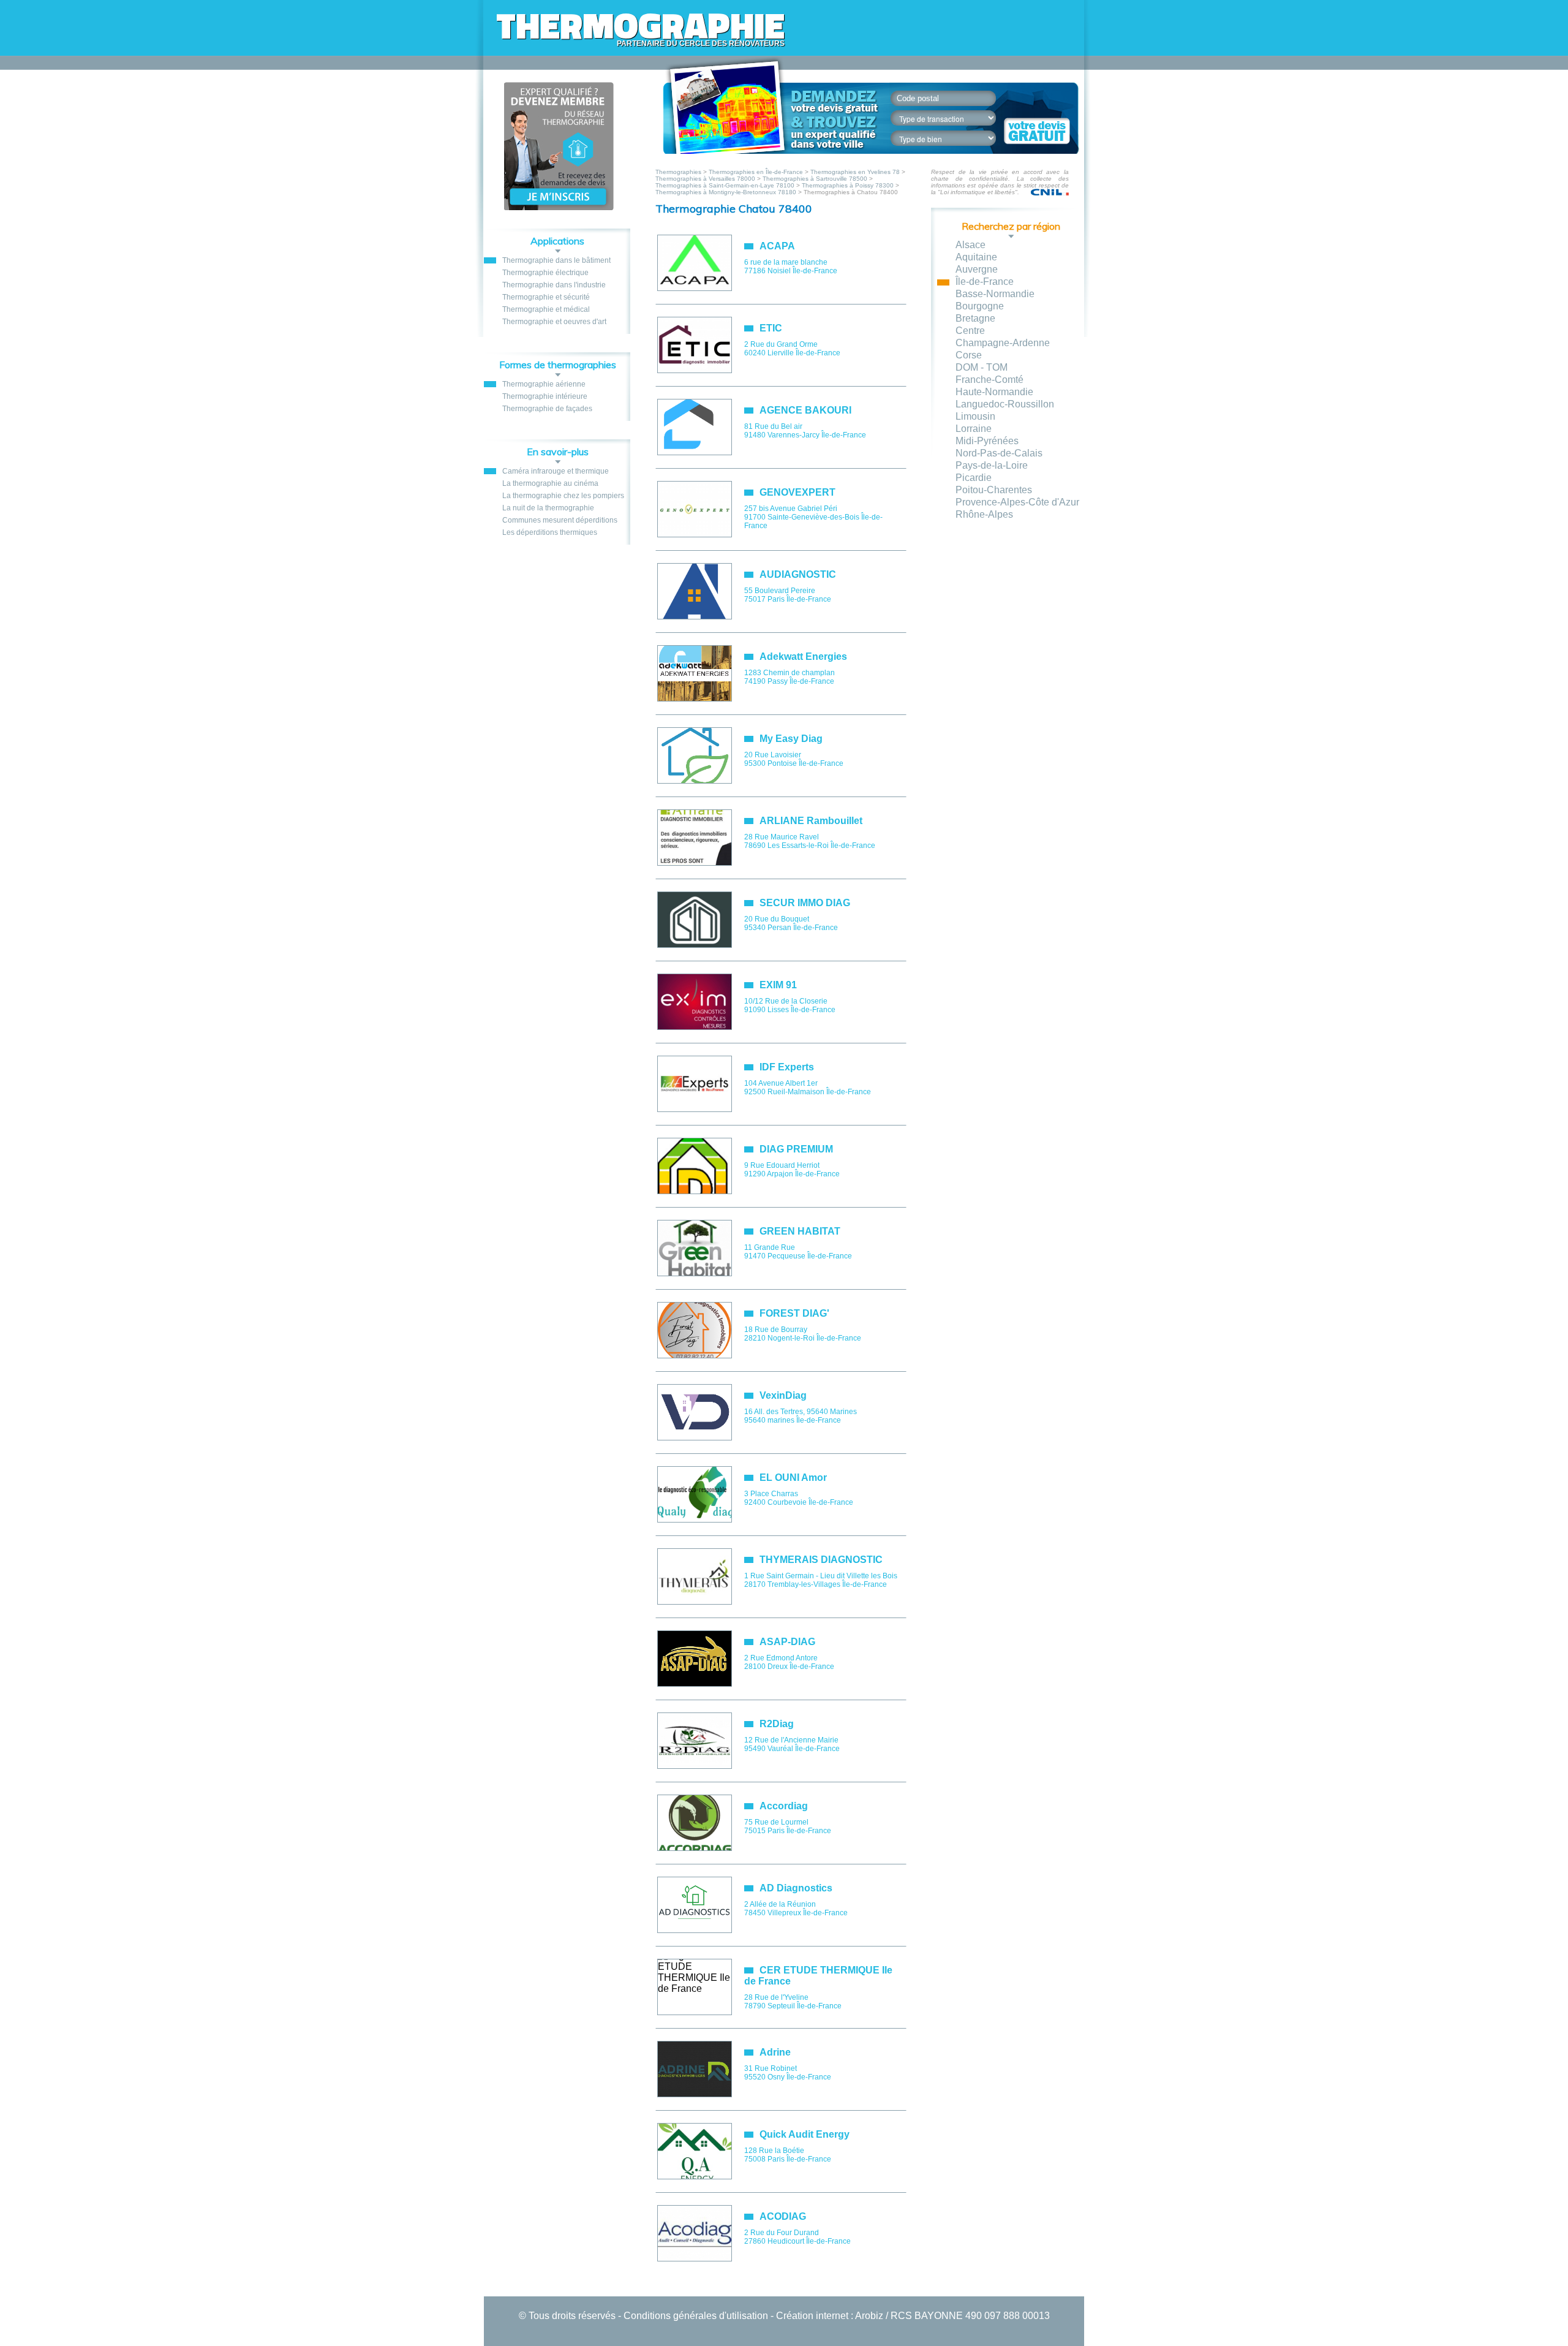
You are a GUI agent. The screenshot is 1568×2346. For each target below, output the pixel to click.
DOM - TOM (982, 367)
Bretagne (975, 318)
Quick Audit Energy (805, 2134)
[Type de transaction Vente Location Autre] (950, 118)
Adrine (775, 2052)
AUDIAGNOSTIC (798, 574)
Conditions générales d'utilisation (696, 2316)
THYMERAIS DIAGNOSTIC (821, 1560)
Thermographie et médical (546, 309)
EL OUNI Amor (793, 1478)
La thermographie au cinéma (550, 483)
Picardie (974, 478)
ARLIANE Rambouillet (811, 821)
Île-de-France (985, 282)
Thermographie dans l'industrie (554, 285)
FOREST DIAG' (794, 1313)
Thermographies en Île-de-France (756, 172)
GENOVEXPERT (797, 492)
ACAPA (777, 246)
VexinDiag (783, 1395)
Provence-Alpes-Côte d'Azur (1017, 502)
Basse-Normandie (995, 294)
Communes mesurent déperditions (560, 520)
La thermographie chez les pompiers (563, 496)
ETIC (771, 328)
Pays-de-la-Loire (992, 465)
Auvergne (977, 269)
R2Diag (777, 1724)
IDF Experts (787, 1067)
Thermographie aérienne (544, 384)
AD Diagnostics (796, 1888)
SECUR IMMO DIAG (805, 903)
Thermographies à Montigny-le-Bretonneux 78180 (726, 192)
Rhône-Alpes (984, 514)
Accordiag (784, 1806)
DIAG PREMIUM (796, 1149)
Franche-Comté (989, 380)
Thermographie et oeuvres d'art (554, 322)
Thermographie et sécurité (546, 297)
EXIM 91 (778, 985)
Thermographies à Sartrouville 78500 (815, 179)
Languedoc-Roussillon (1005, 404)
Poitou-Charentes (994, 490)
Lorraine (974, 429)
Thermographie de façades (547, 409)
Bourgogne (980, 306)
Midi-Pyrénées (987, 441)
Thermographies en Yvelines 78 (855, 172)
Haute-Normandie (994, 392)
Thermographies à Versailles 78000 (705, 179)
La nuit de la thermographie (548, 508)
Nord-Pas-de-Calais (999, 453)
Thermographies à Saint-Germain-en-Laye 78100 (725, 185)
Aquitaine (976, 257)
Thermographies (679, 172)
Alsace (971, 245)
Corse (969, 355)
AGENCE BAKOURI (805, 410)
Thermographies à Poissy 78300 (848, 185)
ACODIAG (783, 2216)
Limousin (975, 416)
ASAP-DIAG (787, 1642)
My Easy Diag (791, 739)
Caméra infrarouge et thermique (556, 471)
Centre (970, 331)
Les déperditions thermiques (550, 532)
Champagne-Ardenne (1003, 343)
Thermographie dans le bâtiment (556, 260)
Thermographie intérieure (545, 396)
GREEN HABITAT (800, 1231)
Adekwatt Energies (803, 657)
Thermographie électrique (545, 273)
